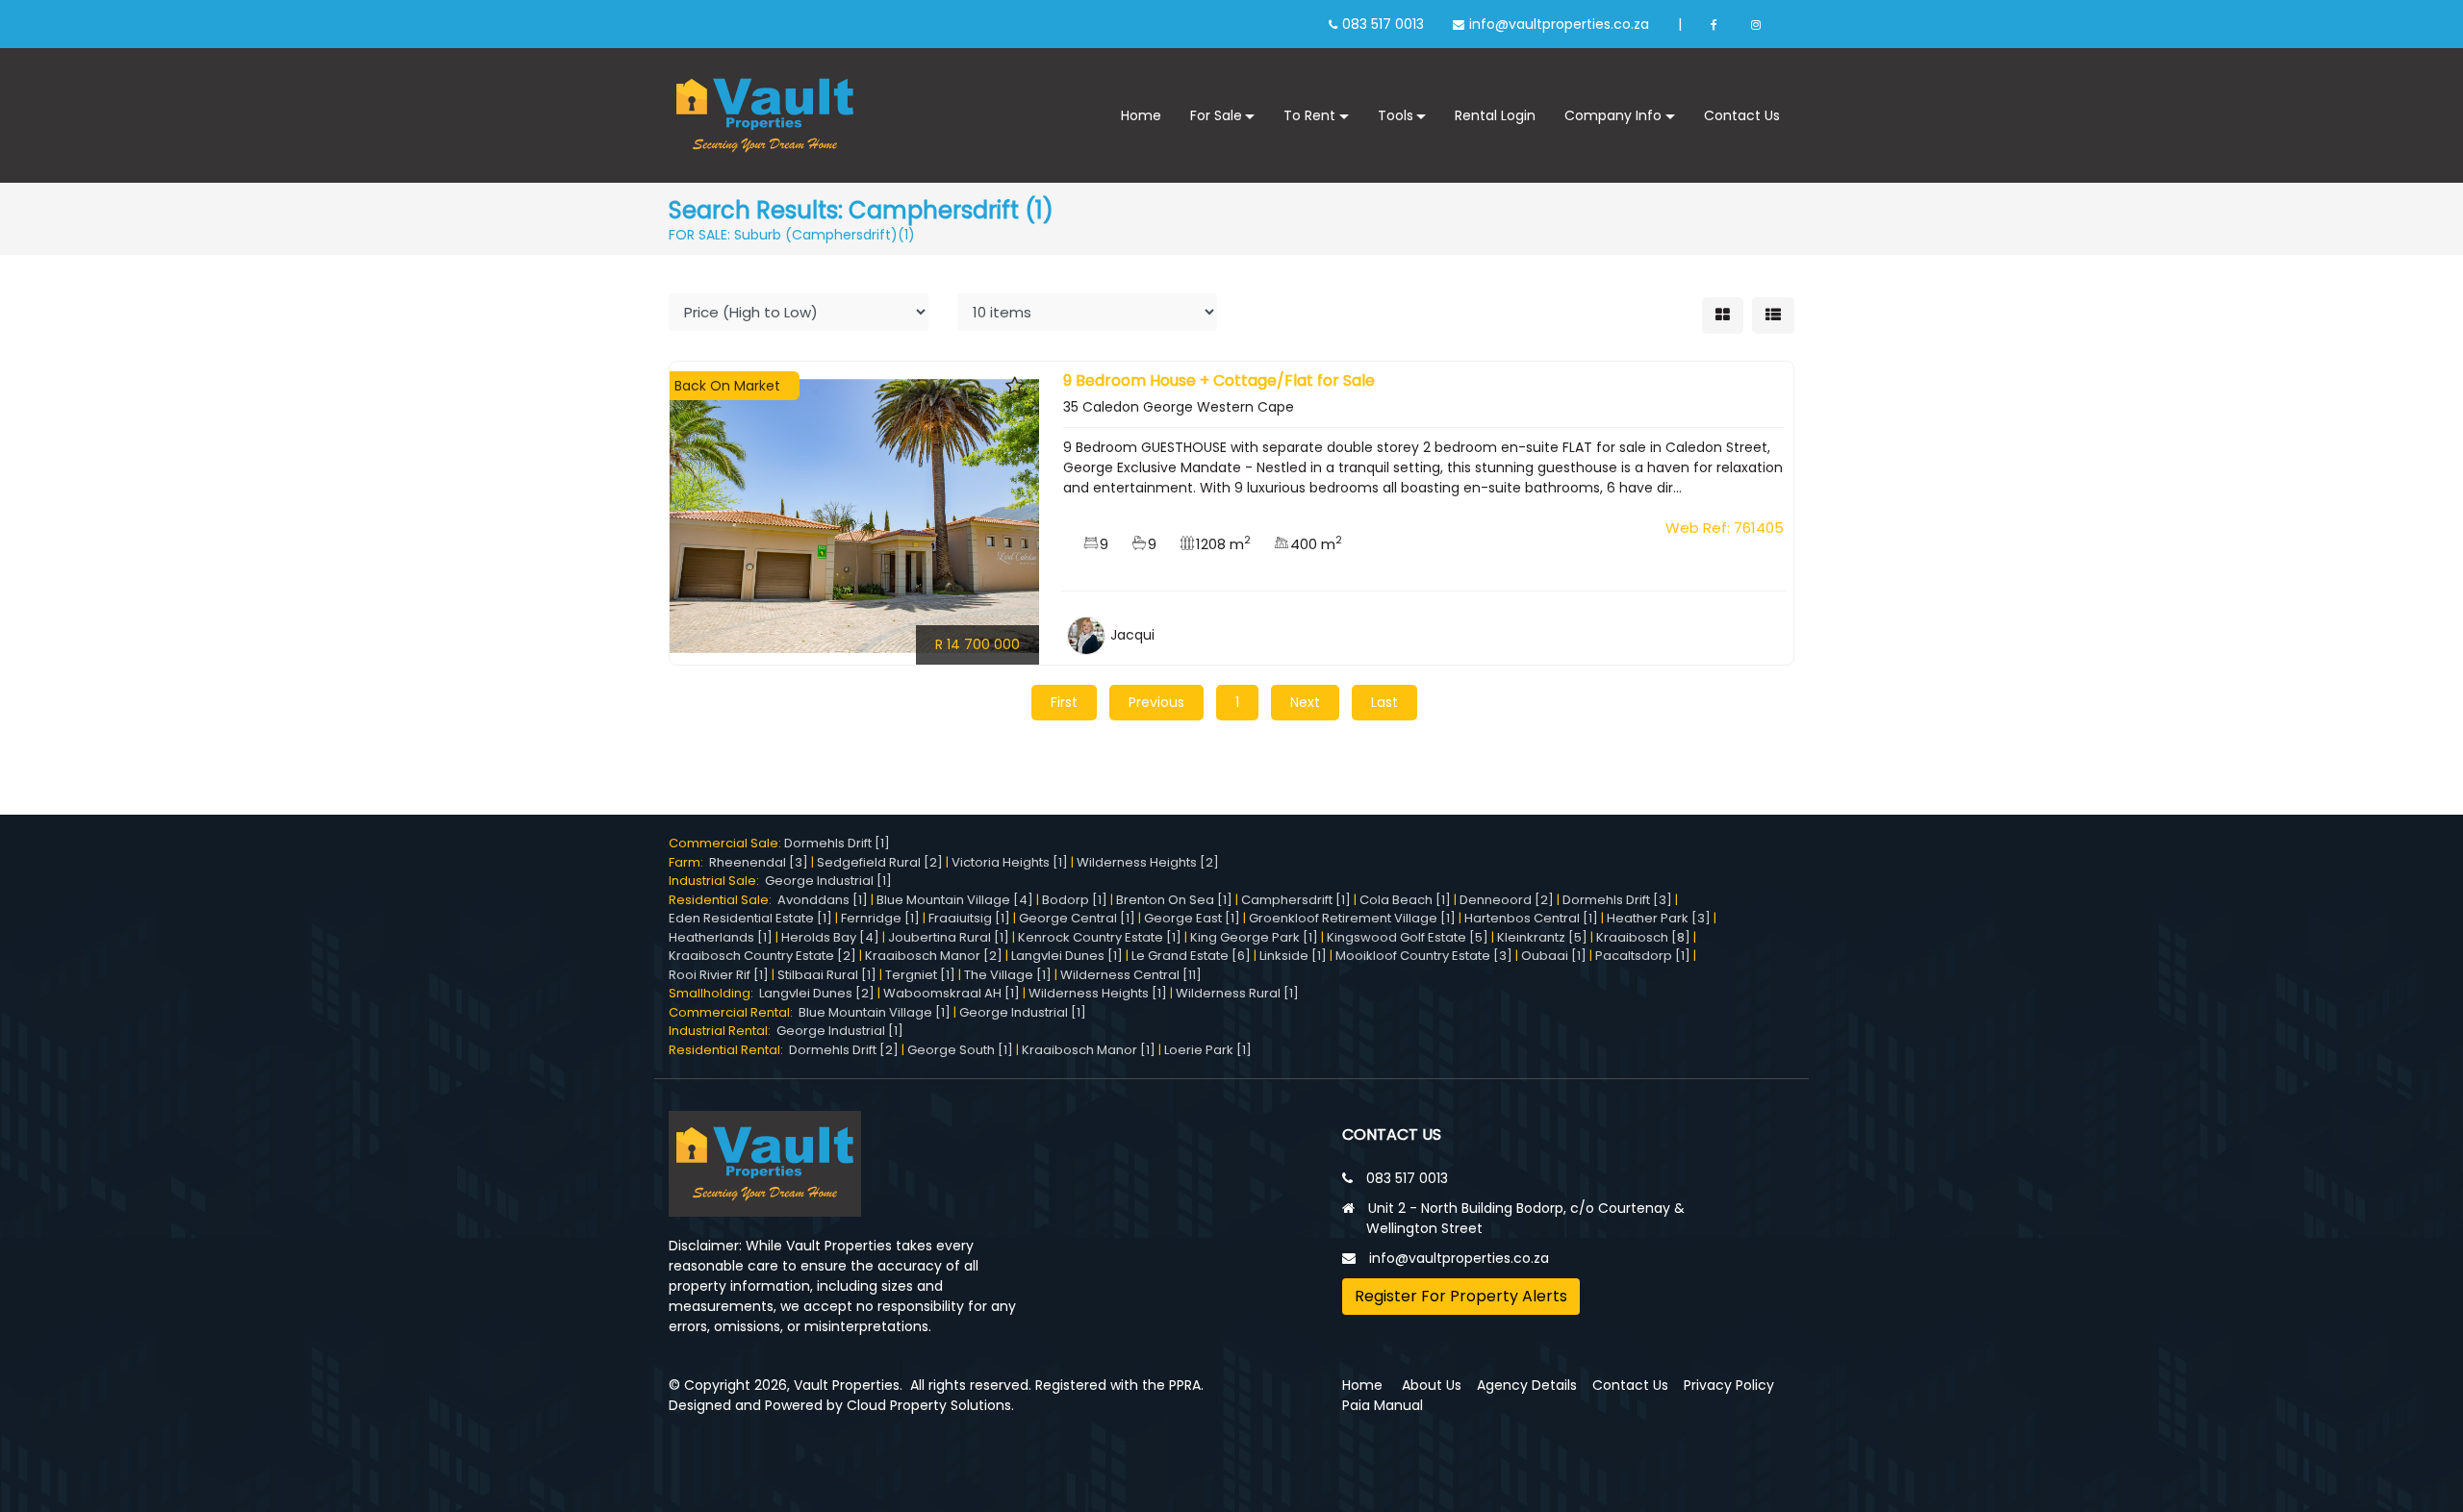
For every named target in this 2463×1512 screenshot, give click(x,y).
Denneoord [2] (1507, 900)
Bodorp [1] (1075, 900)
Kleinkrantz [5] (1542, 937)
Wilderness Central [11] (1131, 975)
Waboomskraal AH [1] (952, 993)
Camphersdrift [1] (1296, 900)
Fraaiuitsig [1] (969, 918)
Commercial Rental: (734, 1012)
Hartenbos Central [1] (1531, 918)
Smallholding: (714, 993)
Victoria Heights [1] (1010, 862)
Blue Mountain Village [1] (875, 1012)
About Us (1432, 1385)
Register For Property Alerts (1461, 1296)
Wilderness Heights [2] (1148, 862)
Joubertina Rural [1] (949, 937)
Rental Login (1495, 115)
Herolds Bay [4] (830, 937)
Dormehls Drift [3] (1617, 900)
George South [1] (960, 1050)
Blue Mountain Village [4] (955, 900)
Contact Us (1742, 115)
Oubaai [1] (1554, 956)
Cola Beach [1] (1405, 900)
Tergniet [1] (920, 975)
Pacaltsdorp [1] (1643, 956)
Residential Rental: (729, 1050)
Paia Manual (1383, 1405)
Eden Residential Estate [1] (750, 918)
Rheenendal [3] (759, 862)
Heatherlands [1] (721, 937)
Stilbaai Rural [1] (827, 975)
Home (1141, 115)
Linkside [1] (1293, 956)
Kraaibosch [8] (1643, 937)
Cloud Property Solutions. (930, 1405)
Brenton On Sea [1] (1174, 900)
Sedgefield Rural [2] (880, 862)
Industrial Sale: (717, 881)
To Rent (1309, 115)
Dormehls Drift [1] (837, 843)
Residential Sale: (723, 900)
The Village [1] (1008, 975)
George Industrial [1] (828, 881)
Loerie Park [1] (1208, 1050)
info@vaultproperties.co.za (1559, 24)
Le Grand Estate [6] (1191, 956)
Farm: (689, 862)
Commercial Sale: (726, 843)
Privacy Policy (1729, 1385)
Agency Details (1527, 1385)
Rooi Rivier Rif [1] (719, 975)
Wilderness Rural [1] (1237, 993)
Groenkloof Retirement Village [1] (1352, 918)
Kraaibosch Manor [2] (934, 956)
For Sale (1216, 115)
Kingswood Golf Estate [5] (1408, 937)
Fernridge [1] (880, 918)
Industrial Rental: (723, 1031)
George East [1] (1192, 918)
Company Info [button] (1613, 115)
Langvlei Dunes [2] (817, 993)
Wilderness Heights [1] (1098, 993)
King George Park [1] (1254, 937)
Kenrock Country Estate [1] (1100, 937)
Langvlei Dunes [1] (1067, 956)
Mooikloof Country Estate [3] (1424, 956)
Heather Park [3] (1659, 918)
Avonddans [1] (823, 900)
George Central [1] (1077, 918)
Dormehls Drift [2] (844, 1050)
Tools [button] (1396, 115)
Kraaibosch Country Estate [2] (762, 956)
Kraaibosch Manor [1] (1089, 1050)
